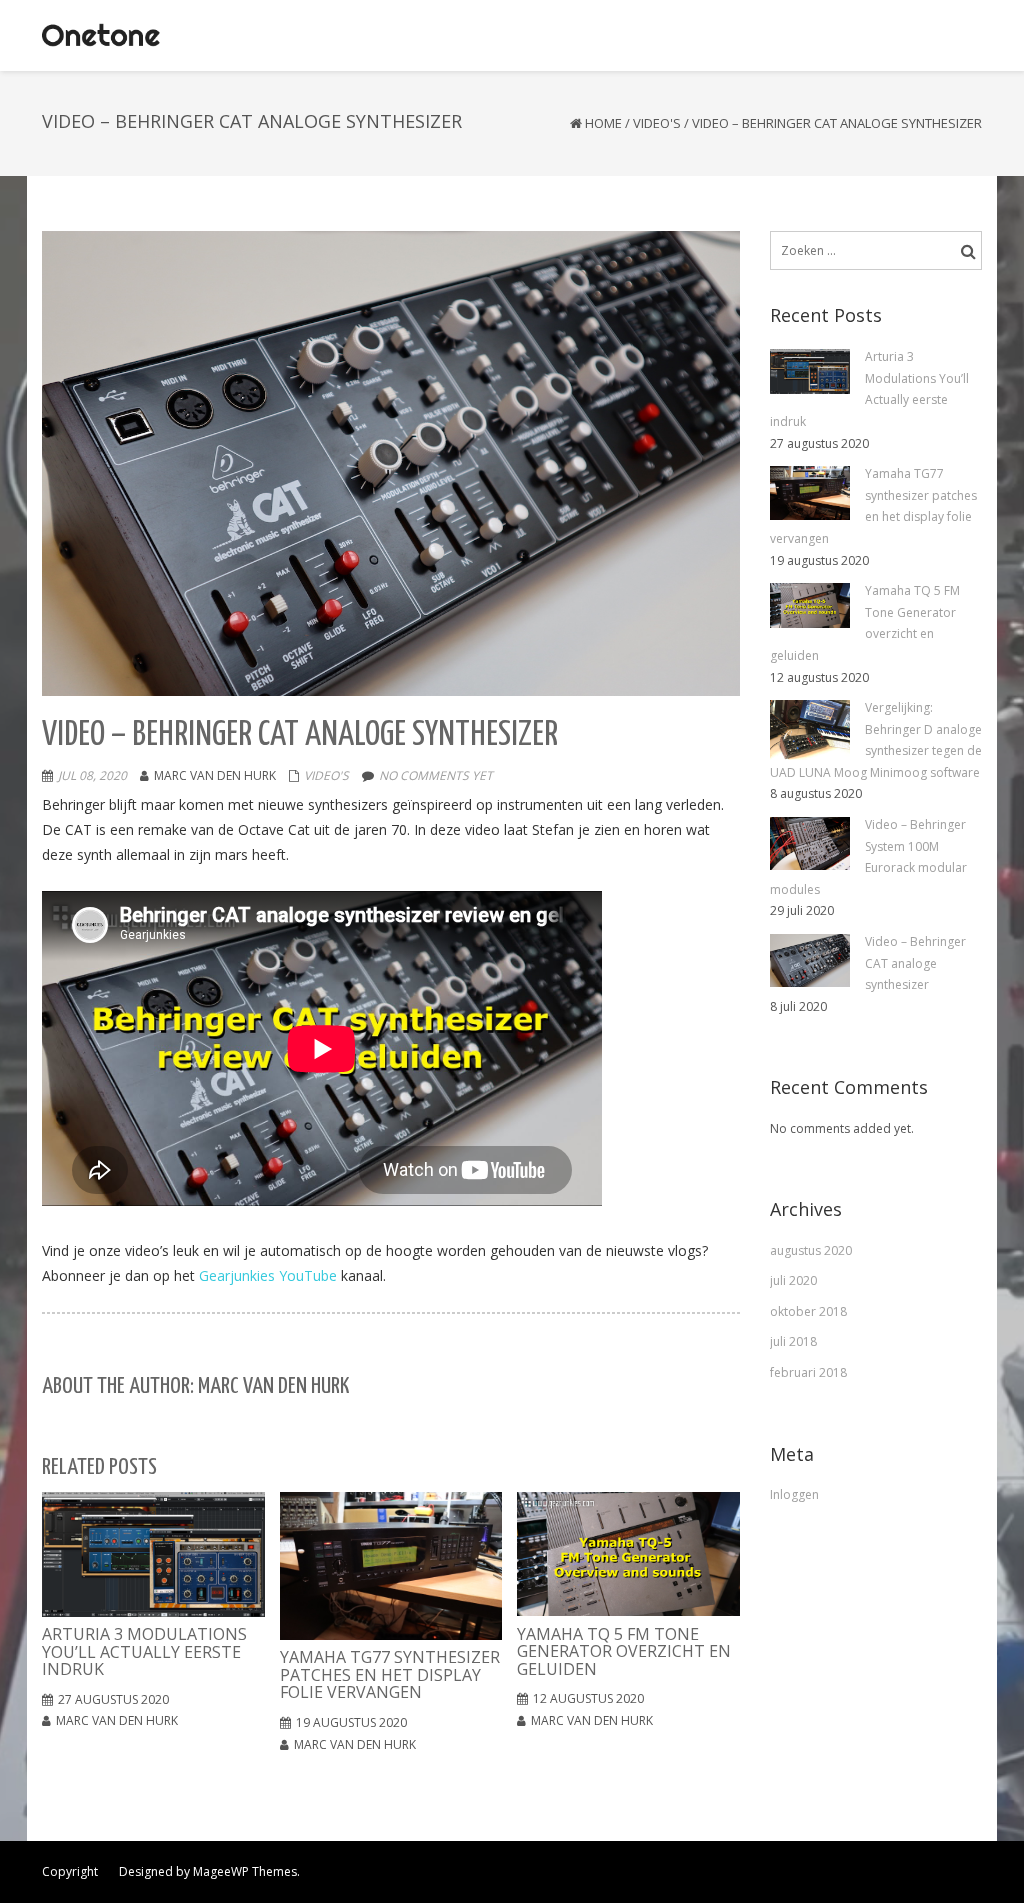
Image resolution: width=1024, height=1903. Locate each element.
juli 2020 (793, 1280)
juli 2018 (793, 1341)
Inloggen (794, 1494)
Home (603, 123)
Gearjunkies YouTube (268, 1275)
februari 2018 (808, 1372)
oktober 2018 (808, 1311)
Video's (657, 123)
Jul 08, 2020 (92, 775)
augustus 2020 (811, 1250)
